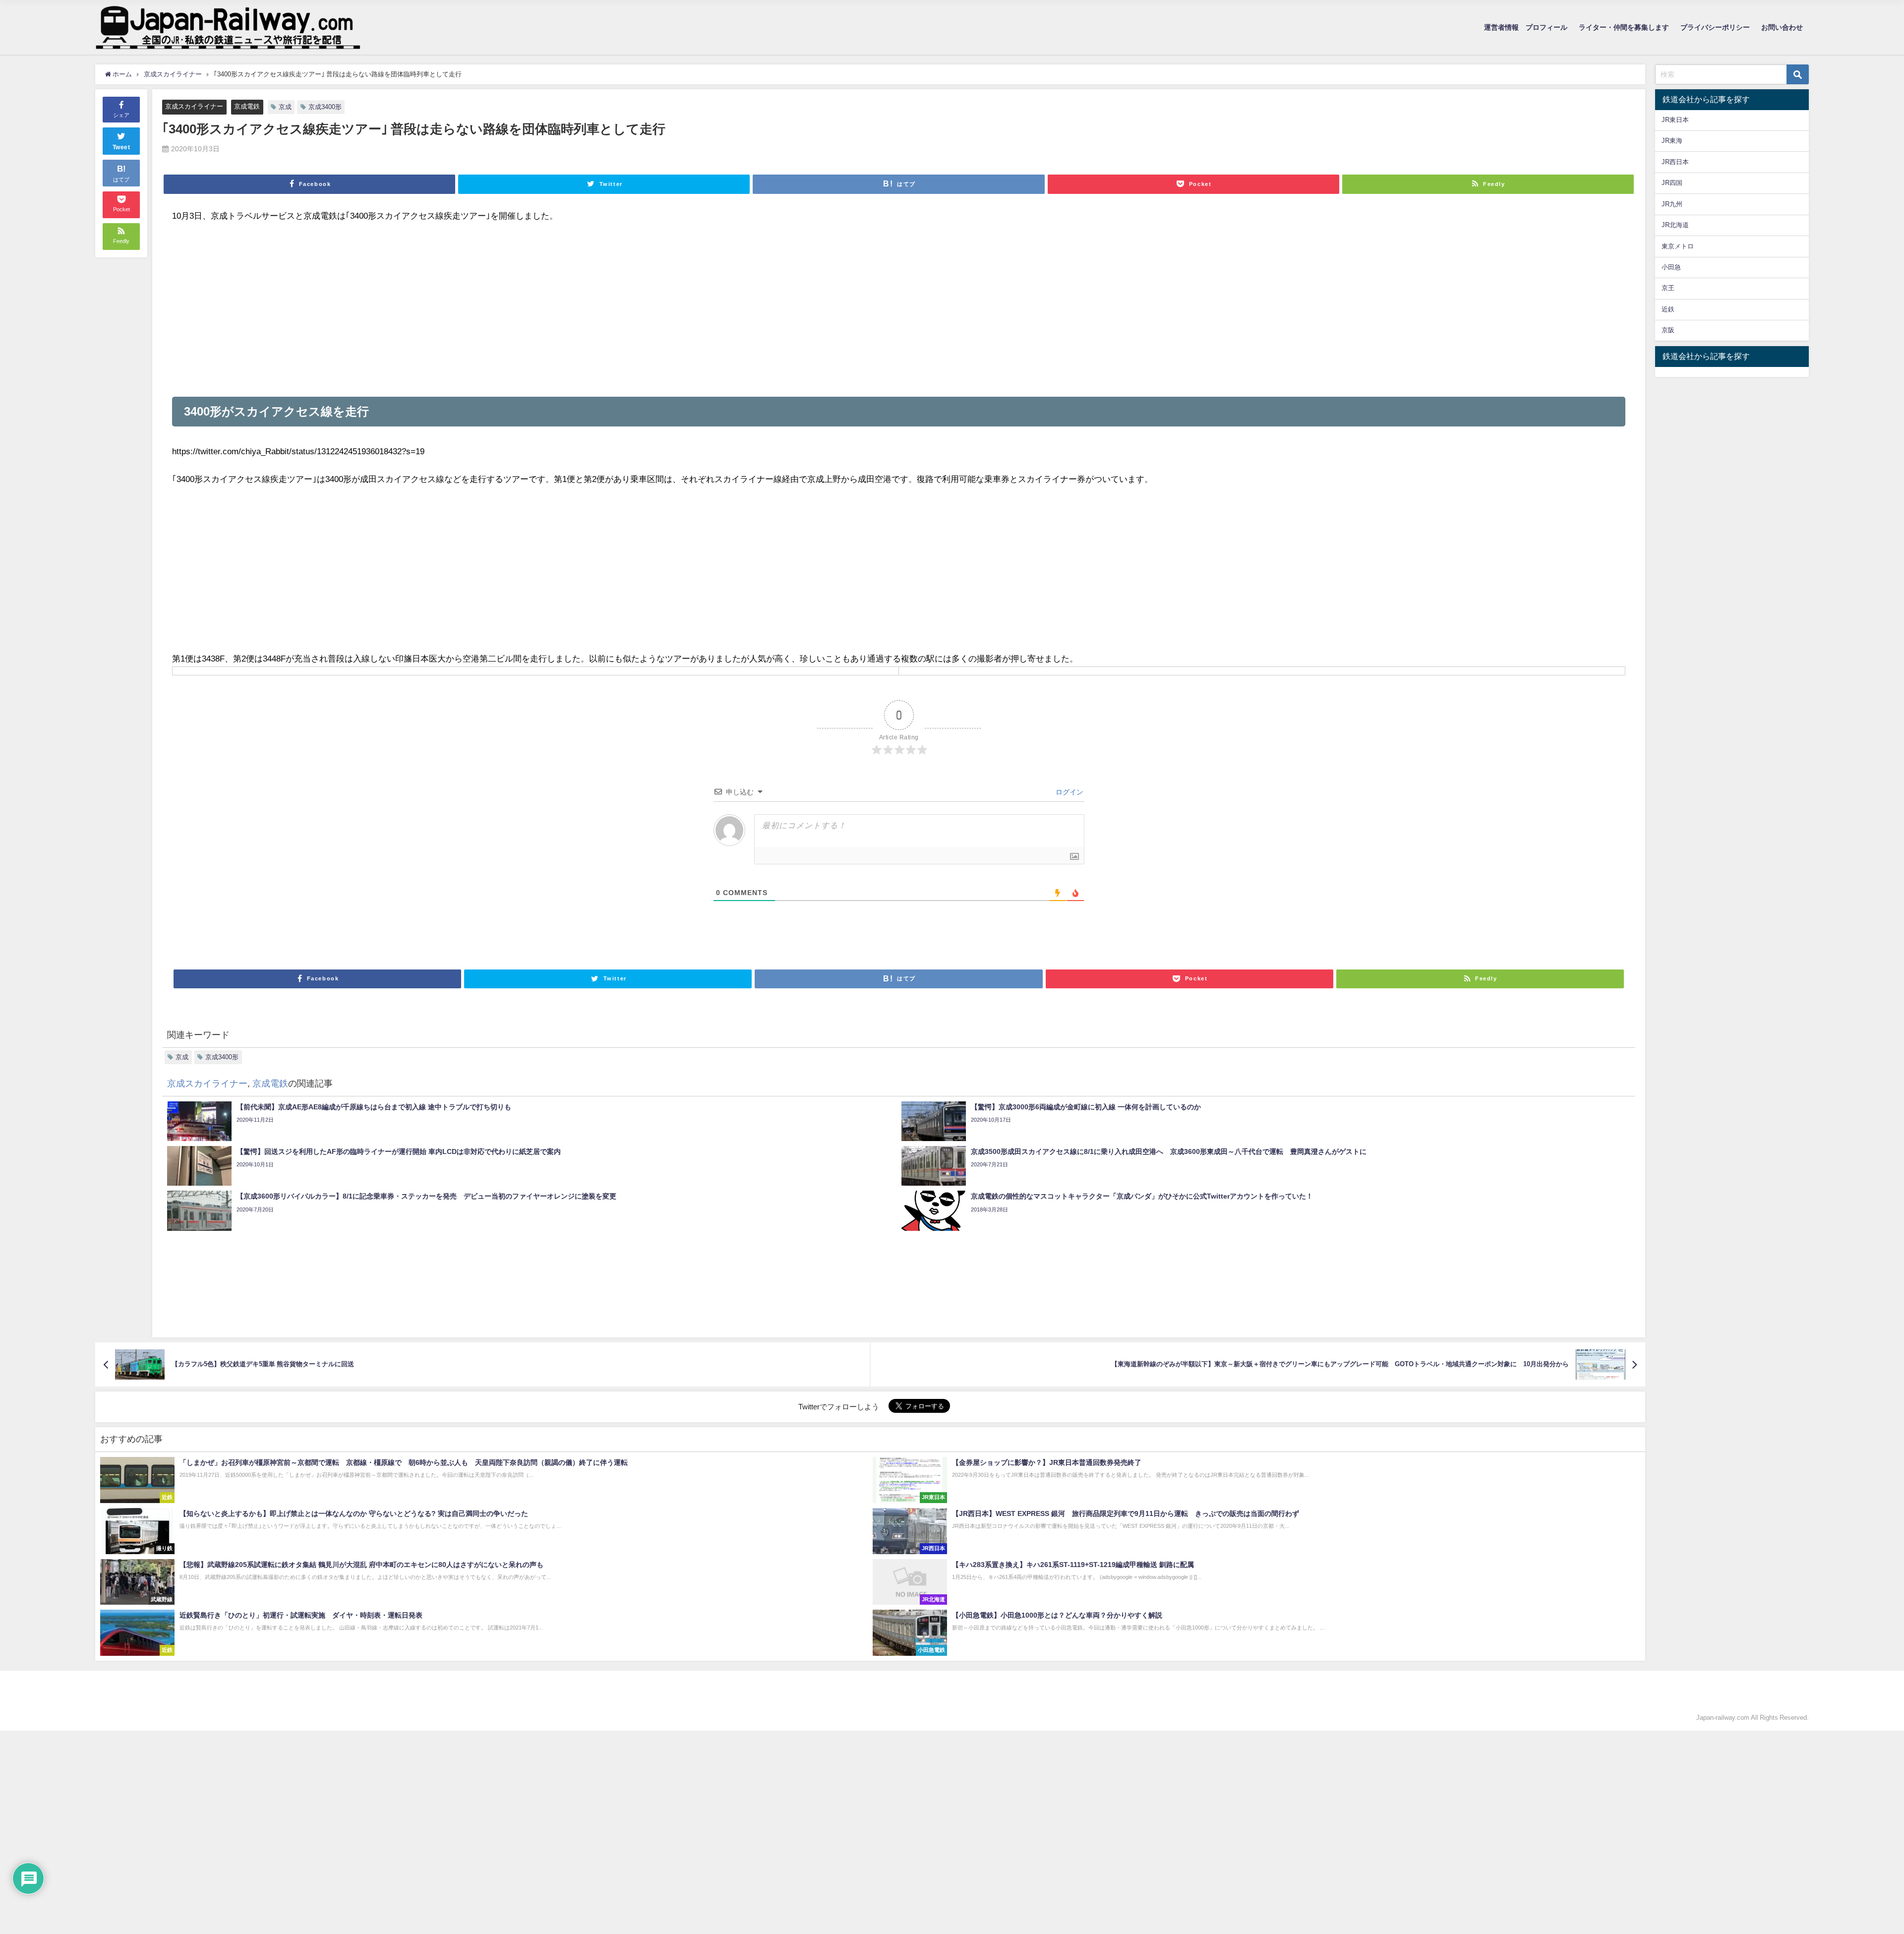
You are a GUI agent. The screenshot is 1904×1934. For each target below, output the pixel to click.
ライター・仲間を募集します (1624, 27)
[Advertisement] (470, 310)
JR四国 (1672, 183)
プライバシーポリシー (1715, 27)
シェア (121, 115)
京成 (285, 107)
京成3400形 (325, 107)
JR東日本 (1675, 120)
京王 (1668, 288)
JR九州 (1672, 204)
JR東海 (1672, 141)
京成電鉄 (247, 106)
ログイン (1069, 792)
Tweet (121, 147)
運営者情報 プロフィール (1526, 27)
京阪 (1668, 330)
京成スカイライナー (194, 106)
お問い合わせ (1782, 27)
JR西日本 (1675, 162)
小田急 (1671, 267)
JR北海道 (1675, 225)
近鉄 (1668, 309)
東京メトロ (1678, 246)
